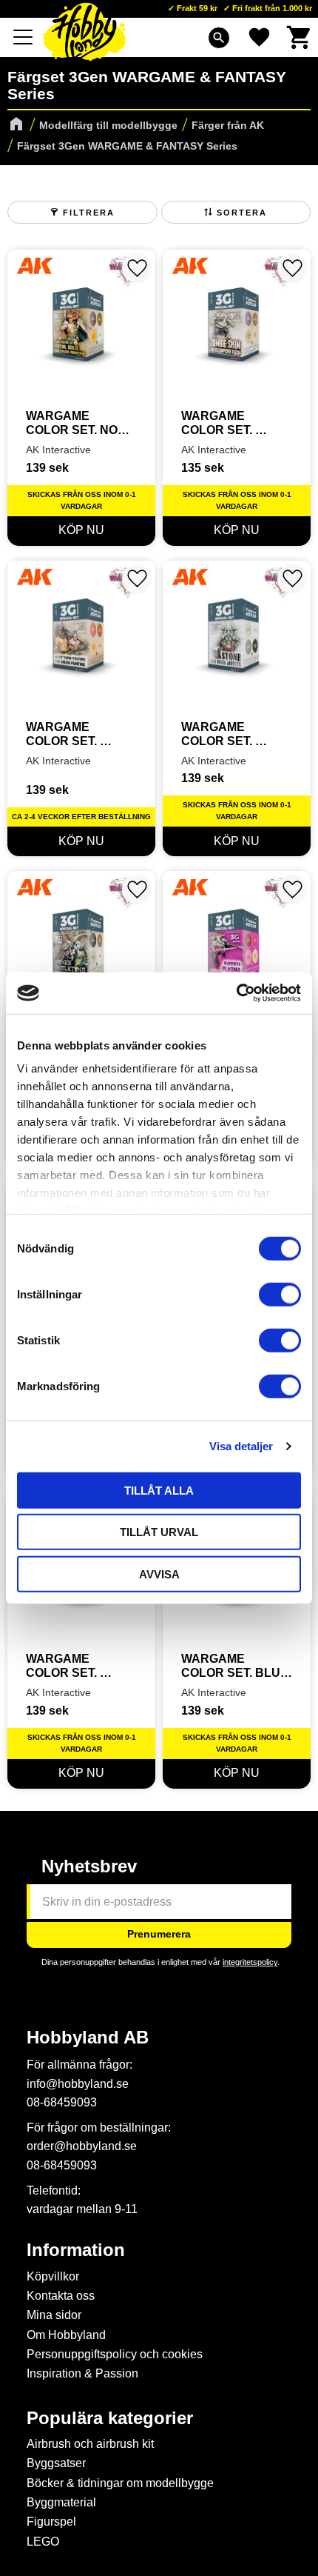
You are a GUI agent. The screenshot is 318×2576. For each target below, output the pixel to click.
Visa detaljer (241, 1446)
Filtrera (89, 213)
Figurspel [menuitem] (51, 2522)
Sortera (242, 213)
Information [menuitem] (76, 2250)
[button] (24, 37)
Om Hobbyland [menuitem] (66, 2335)
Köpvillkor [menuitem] (53, 2276)
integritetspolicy (250, 1962)
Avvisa (159, 1574)
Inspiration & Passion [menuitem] (82, 2373)
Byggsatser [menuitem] (56, 2463)
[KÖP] (81, 531)
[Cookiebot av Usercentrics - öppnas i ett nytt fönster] (236, 993)
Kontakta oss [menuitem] (61, 2296)
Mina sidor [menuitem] (54, 2315)
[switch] (280, 1294)
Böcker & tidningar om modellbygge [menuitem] (120, 2483)
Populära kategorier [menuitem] (110, 2418)
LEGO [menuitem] (43, 2542)
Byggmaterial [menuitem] (61, 2502)
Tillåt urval (159, 1532)
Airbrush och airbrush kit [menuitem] (90, 2444)
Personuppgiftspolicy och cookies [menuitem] (115, 2354)
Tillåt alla (159, 1490)
